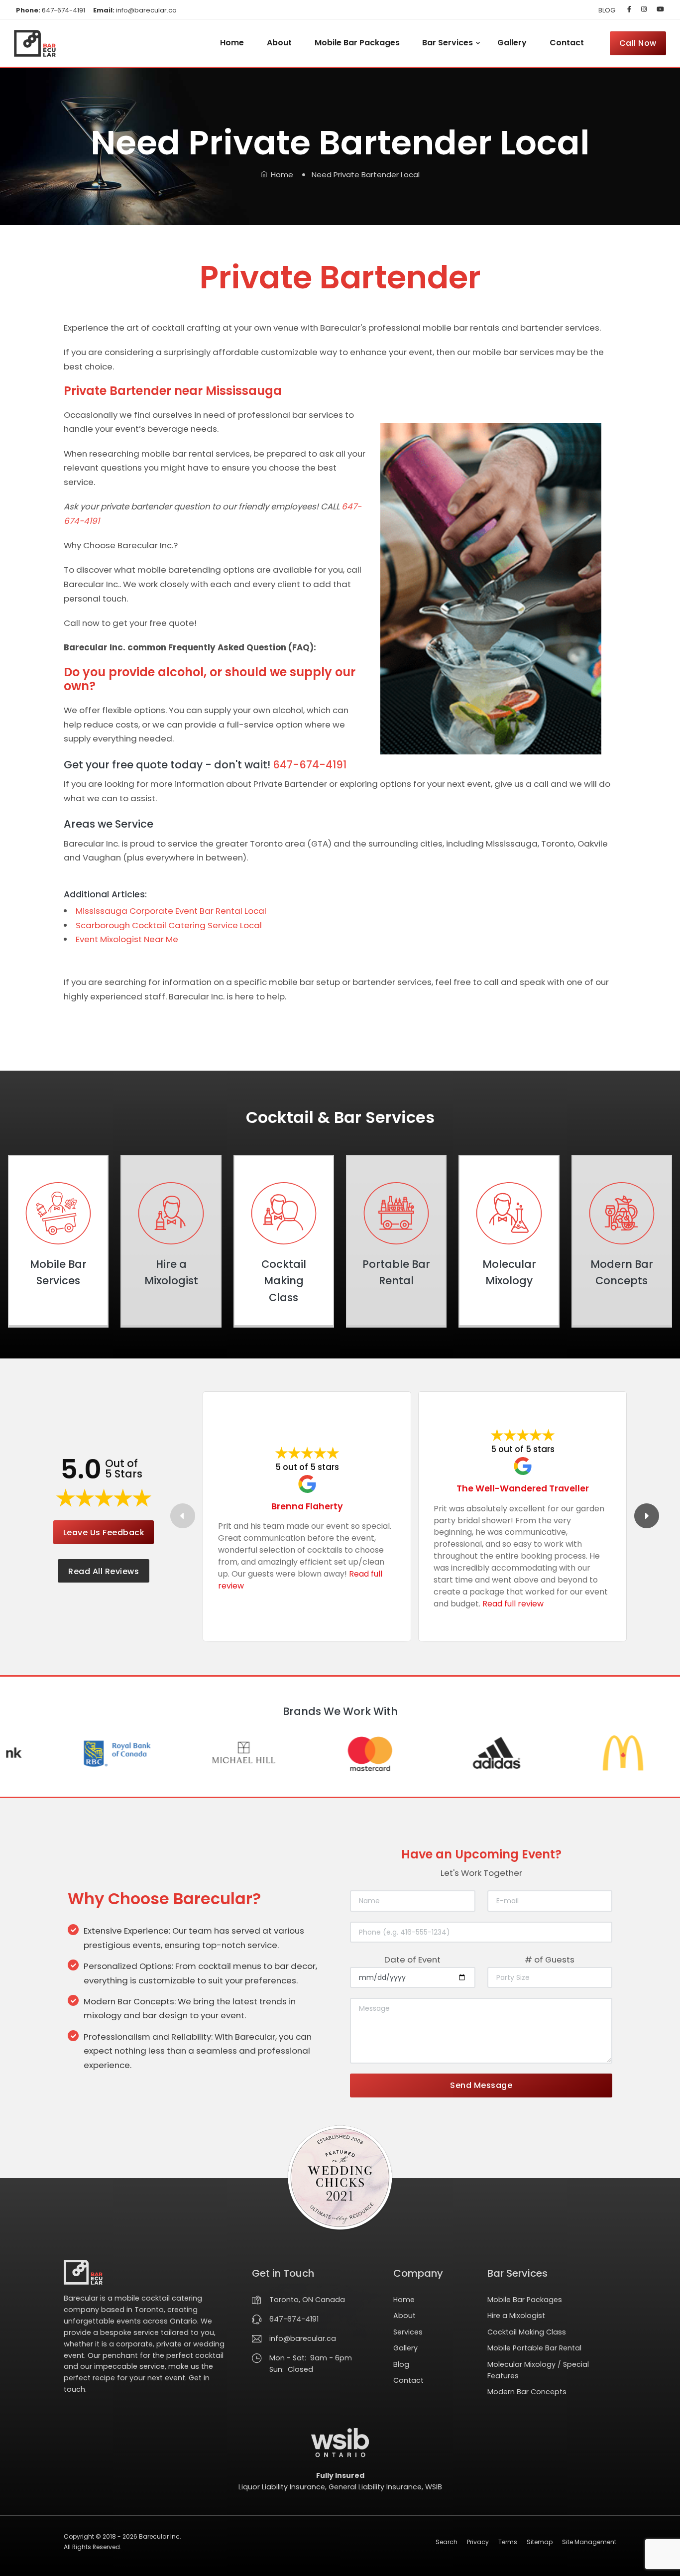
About (279, 43)
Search (447, 2542)
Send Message (481, 2085)
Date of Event (412, 1960)
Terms (508, 2542)
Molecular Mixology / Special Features (538, 2370)
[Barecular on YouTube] (658, 9)
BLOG (607, 10)
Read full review (513, 1604)
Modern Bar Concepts (527, 2392)
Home (232, 43)
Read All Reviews (104, 1571)
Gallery (512, 43)
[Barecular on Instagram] (644, 9)
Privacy (478, 2542)
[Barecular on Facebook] (629, 9)
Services (408, 2332)
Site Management (589, 2542)
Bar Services (448, 43)
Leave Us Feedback (104, 1533)
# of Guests (550, 1960)
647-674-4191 (51, 10)
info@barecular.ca (135, 10)
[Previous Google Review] (183, 1516)
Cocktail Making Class (527, 2332)
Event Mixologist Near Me (127, 939)
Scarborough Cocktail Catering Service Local (169, 925)
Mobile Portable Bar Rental (534, 2348)
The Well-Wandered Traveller (523, 1488)
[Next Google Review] (647, 1516)
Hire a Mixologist (516, 2316)
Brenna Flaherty (307, 1506)
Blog (401, 2364)
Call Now (638, 43)
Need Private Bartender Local (366, 175)
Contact (567, 43)
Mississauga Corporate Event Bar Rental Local (171, 911)
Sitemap (540, 2542)
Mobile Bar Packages (357, 43)
